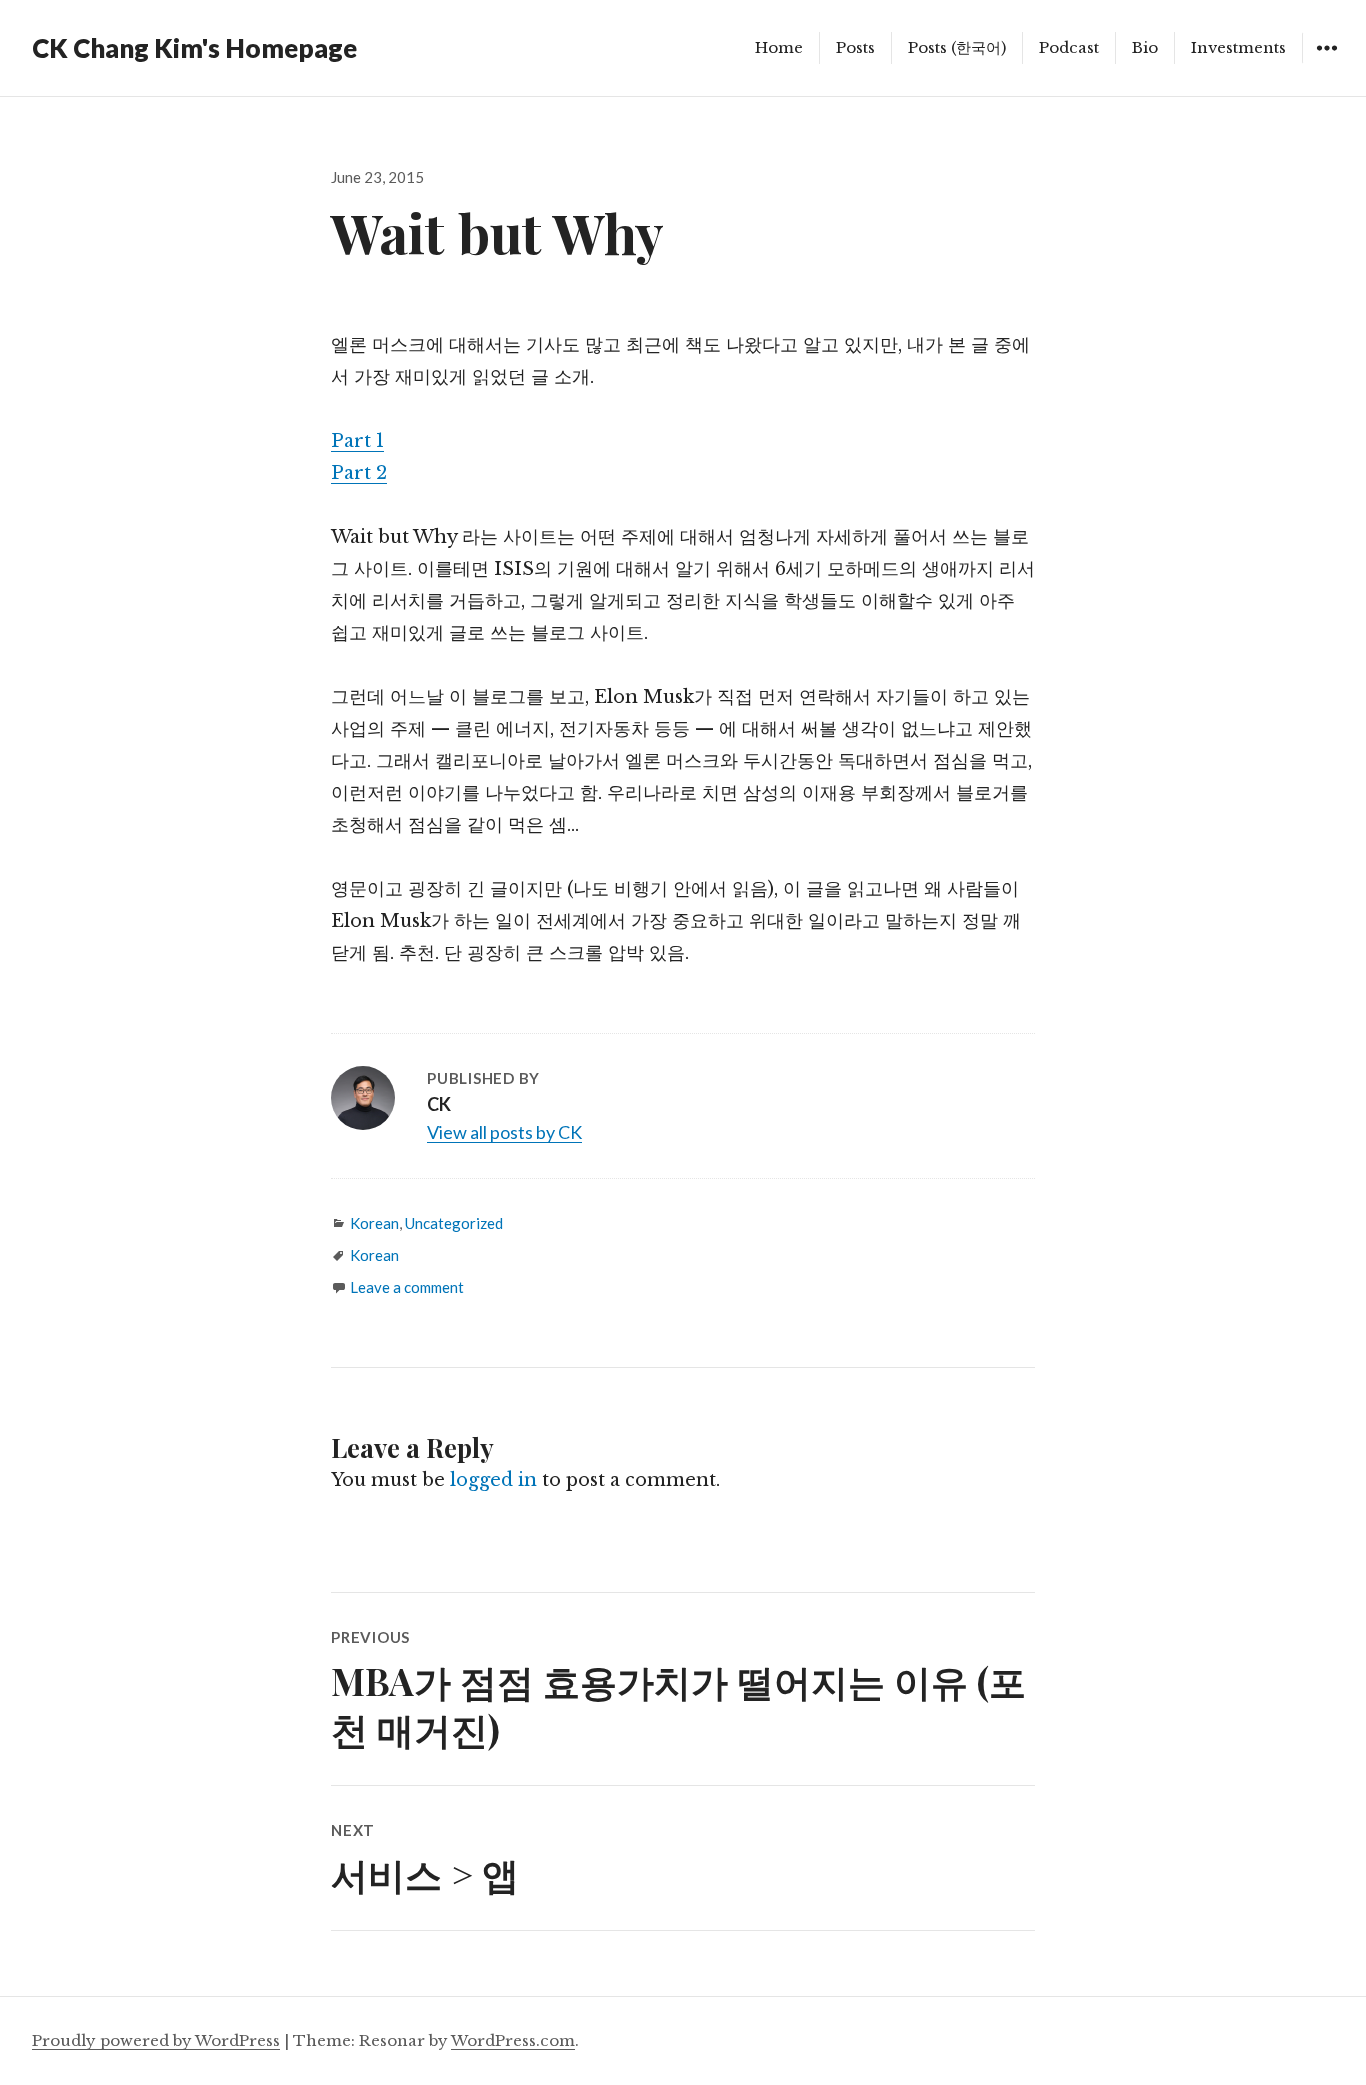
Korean (374, 1223)
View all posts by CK (504, 1132)
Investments (1238, 47)
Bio (1145, 47)
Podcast (1069, 47)
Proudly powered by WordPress (156, 2040)
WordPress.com (513, 2040)
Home (779, 47)
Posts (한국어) (957, 47)
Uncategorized (454, 1223)
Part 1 (357, 441)
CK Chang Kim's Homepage (194, 48)
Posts (855, 47)
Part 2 (359, 473)
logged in (493, 1480)
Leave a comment (407, 1287)
